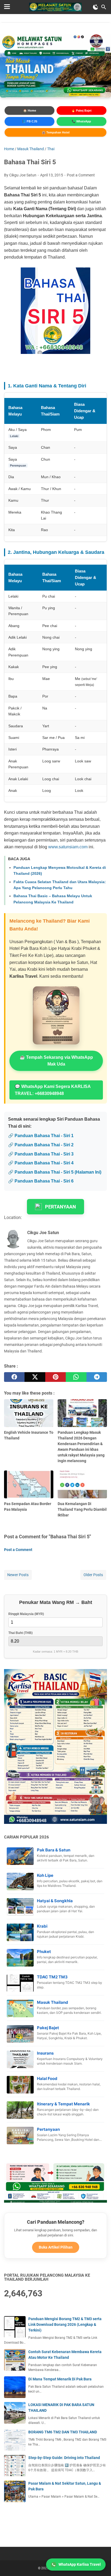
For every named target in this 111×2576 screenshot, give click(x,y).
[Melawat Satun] (55, 7)
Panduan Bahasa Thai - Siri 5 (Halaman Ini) (58, 1172)
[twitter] (35, 1377)
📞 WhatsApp (81, 121)
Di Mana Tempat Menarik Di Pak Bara (60, 2379)
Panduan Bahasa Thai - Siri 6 (44, 1181)
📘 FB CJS (30, 121)
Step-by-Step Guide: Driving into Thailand (64, 2458)
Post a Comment (81, 175)
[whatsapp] (76, 1377)
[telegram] (97, 1377)
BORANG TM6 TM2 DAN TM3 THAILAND (63, 2432)
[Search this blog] (104, 7)
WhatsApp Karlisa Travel (80, 2564)
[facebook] (14, 1377)
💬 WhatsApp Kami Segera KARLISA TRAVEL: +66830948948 (53, 1090)
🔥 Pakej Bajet (81, 110)
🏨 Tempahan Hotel (56, 132)
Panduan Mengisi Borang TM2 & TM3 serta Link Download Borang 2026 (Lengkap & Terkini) (65, 2324)
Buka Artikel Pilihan (56, 2247)
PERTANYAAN (60, 1207)
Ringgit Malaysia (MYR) (26, 1614)
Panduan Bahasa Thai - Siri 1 (44, 1136)
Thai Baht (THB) (20, 1633)
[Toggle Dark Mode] (96, 7)
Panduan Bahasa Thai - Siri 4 (44, 1163)
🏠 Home (30, 110)
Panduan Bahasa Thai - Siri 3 (44, 1154)
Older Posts (93, 1575)
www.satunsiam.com (68, 847)
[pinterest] (55, 1377)
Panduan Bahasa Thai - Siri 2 (44, 1145)
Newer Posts (18, 1575)
